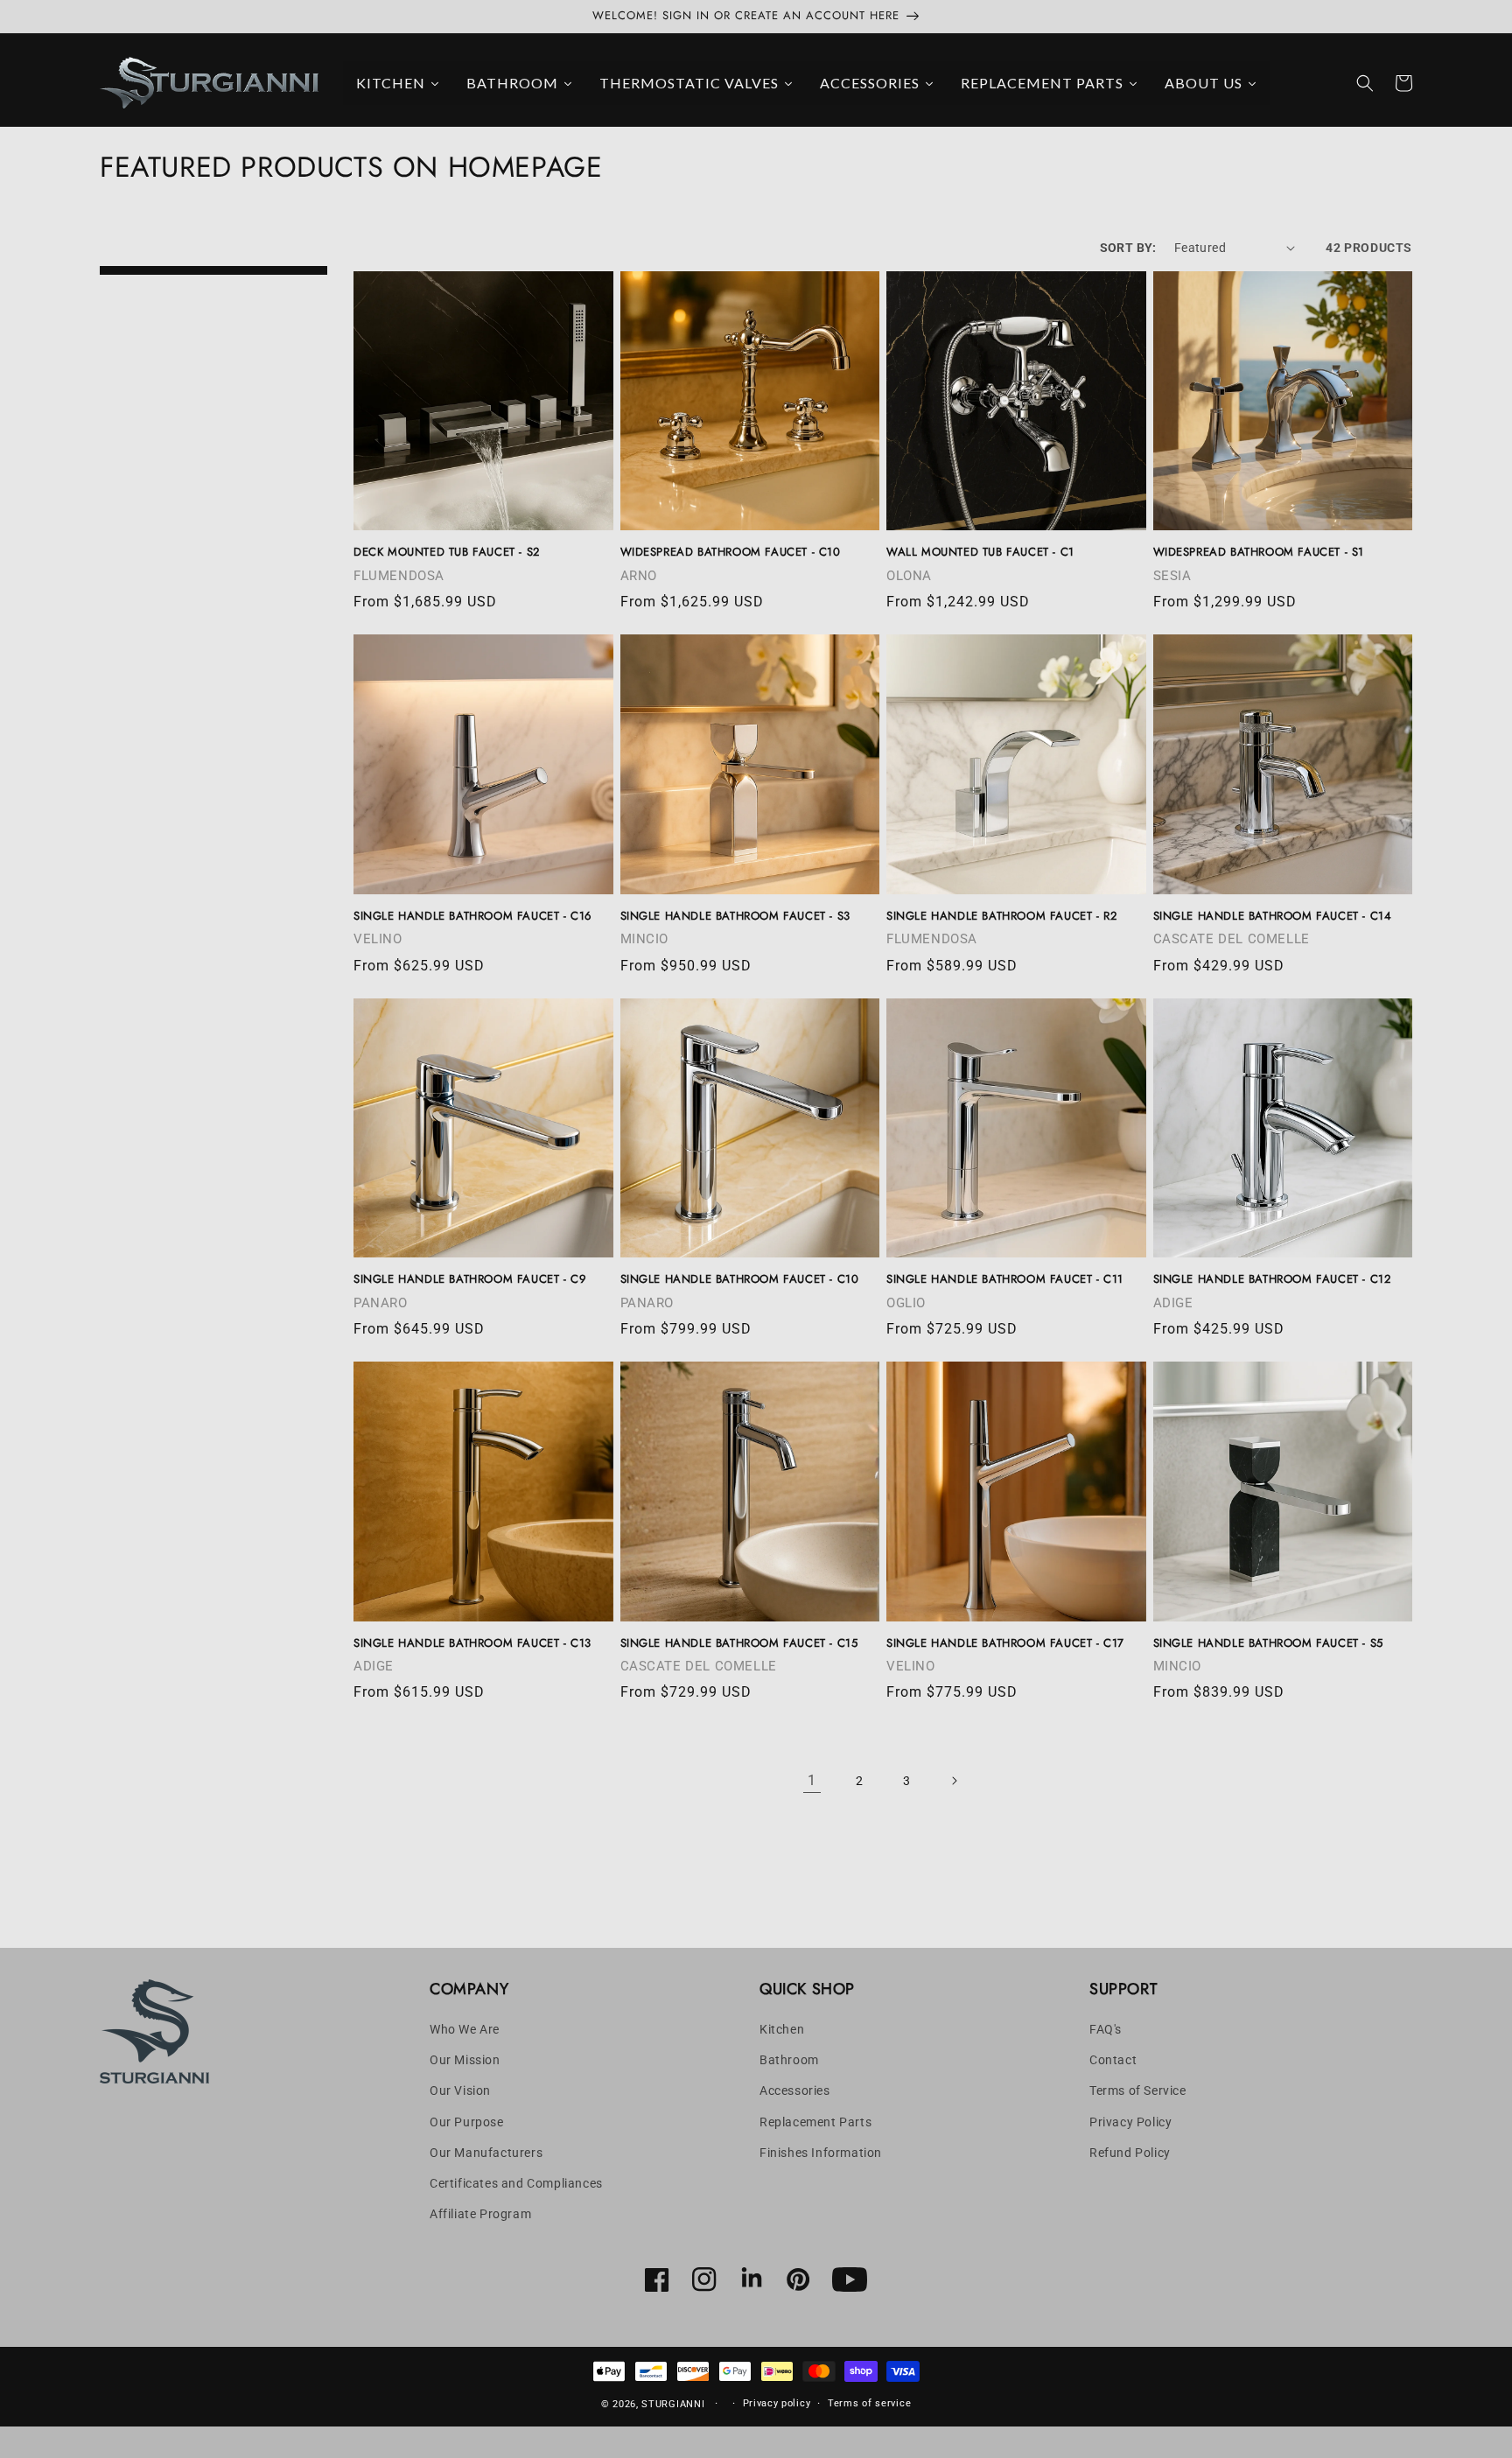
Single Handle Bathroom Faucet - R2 (1001, 917)
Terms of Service (1138, 2090)
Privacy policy (777, 2403)
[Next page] (954, 1781)
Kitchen (782, 2029)
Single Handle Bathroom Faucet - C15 (739, 1644)
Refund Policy (1130, 2153)
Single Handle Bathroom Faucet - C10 (740, 1280)
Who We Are (465, 2029)
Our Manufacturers (486, 2153)
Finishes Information (821, 2153)
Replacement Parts (815, 2122)
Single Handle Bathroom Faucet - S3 (735, 917)
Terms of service (869, 2403)
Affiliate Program (480, 2214)
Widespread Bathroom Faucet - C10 (731, 553)
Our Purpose (467, 2122)
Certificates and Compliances (516, 2183)
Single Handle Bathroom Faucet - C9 (469, 1280)
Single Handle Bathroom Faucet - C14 (1273, 917)
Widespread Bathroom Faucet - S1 (1259, 553)
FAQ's (1106, 2029)
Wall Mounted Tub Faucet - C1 (980, 553)
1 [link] (812, 1780)
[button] (1365, 83)
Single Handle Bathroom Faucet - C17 (1005, 1644)
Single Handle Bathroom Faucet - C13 (472, 1644)
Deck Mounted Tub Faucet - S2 (447, 553)
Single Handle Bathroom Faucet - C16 (472, 917)
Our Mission (465, 2060)
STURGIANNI (673, 2404)
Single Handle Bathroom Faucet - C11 (1005, 1280)
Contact (1113, 2060)
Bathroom (789, 2060)
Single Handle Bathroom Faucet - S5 (1268, 1644)
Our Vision (460, 2090)
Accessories (795, 2090)
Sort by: (1128, 248)
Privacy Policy (1130, 2122)
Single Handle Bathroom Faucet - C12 (1272, 1280)
